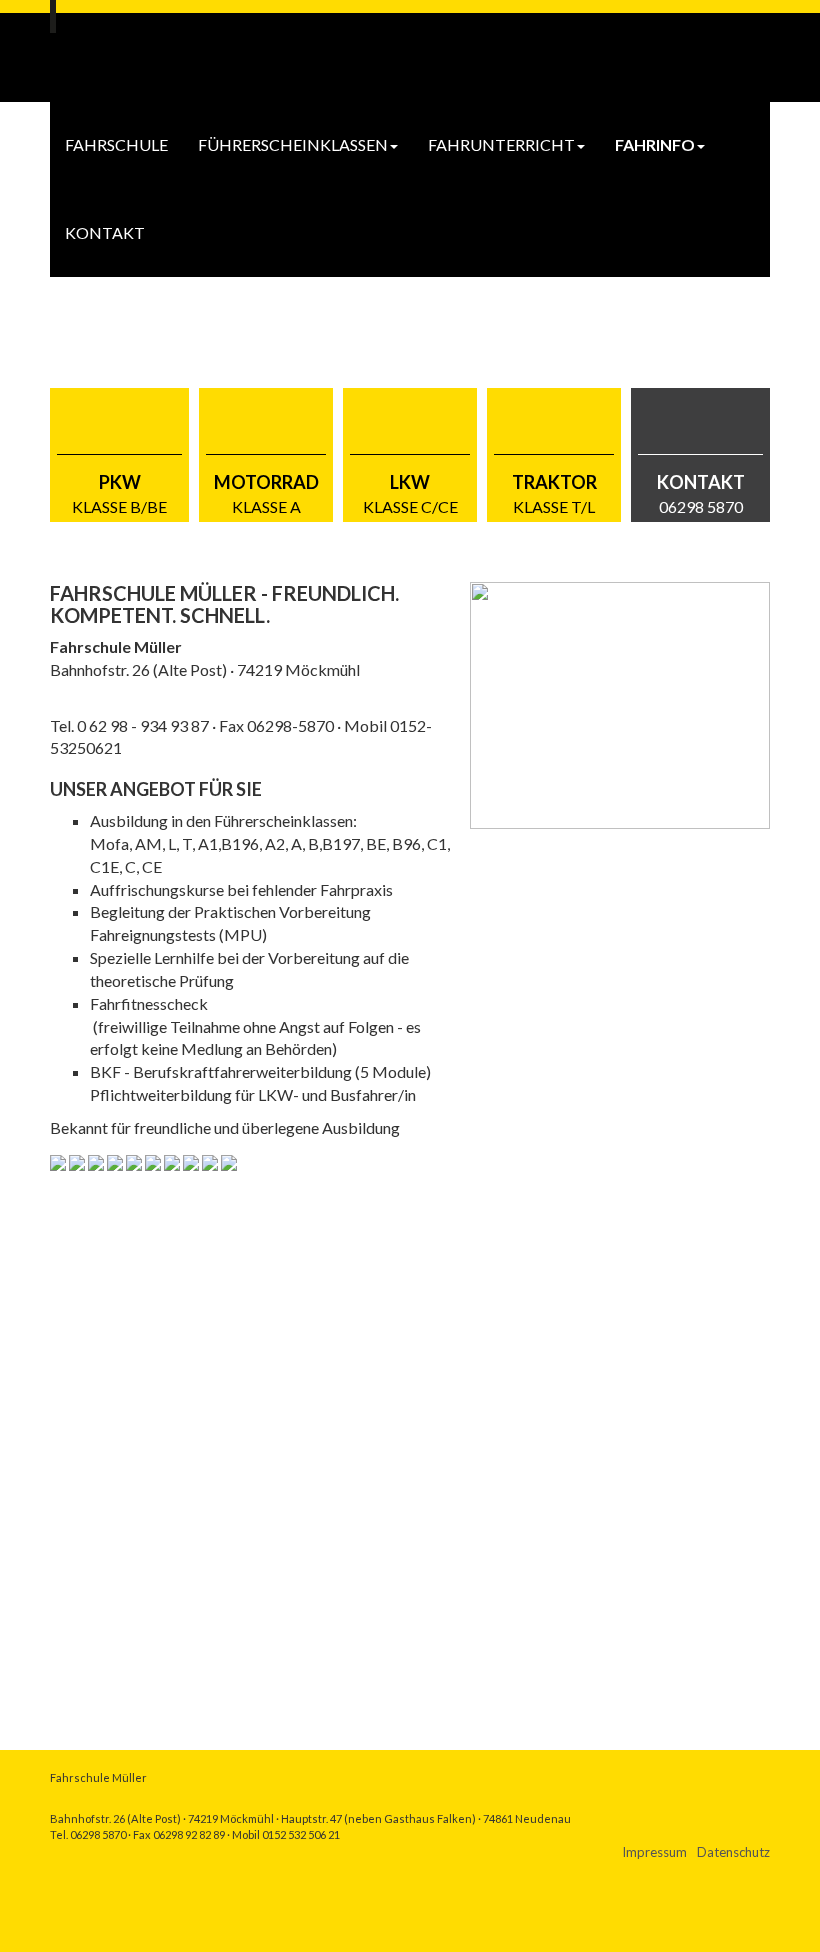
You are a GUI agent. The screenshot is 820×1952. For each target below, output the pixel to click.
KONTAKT (105, 232)
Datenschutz (733, 1852)
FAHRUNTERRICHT (501, 144)
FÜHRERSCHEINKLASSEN (293, 144)
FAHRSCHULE (116, 144)
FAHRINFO (655, 144)
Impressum (654, 1852)
